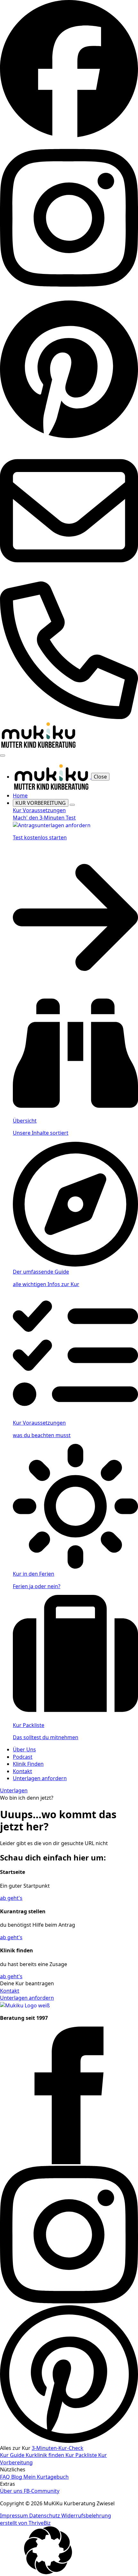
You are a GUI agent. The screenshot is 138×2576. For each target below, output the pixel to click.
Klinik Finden (28, 1764)
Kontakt (22, 1771)
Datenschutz (45, 2516)
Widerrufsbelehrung (86, 2516)
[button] (69, 2551)
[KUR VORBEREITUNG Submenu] (72, 805)
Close (100, 777)
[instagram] (69, 2301)
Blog (17, 2477)
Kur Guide (13, 2455)
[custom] (69, 136)
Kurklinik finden (46, 2455)
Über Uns (24, 1749)
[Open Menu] (3, 756)
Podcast (23, 1757)
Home (20, 796)
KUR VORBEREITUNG (41, 803)
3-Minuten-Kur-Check (58, 2448)
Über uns (12, 2491)
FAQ (6, 2477)
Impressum (15, 2516)
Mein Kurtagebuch (46, 2477)
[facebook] (69, 2162)
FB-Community (42, 2491)
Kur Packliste (82, 2455)
